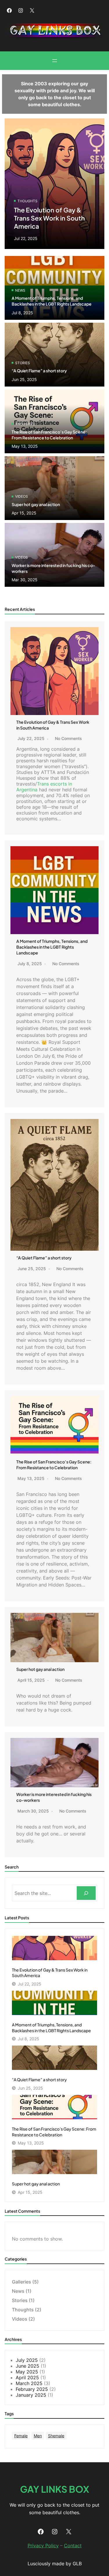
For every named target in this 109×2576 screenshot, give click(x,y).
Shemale (56, 2436)
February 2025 (32, 2389)
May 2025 (27, 2372)
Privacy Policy (43, 2546)
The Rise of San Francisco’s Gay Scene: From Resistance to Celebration (49, 435)
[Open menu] (55, 61)
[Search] (86, 1893)
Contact (73, 2546)
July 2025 (27, 2360)
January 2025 (31, 2395)
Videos (22, 496)
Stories (23, 363)
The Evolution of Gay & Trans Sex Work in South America (49, 218)
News (20, 290)
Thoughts (27, 201)
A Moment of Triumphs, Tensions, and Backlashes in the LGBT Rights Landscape (52, 947)
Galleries (22, 2282)
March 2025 (29, 2383)
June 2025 (27, 2366)
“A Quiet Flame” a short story (39, 371)
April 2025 (27, 2378)
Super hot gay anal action (36, 504)
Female (21, 2436)
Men (38, 2436)
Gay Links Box (55, 2489)
